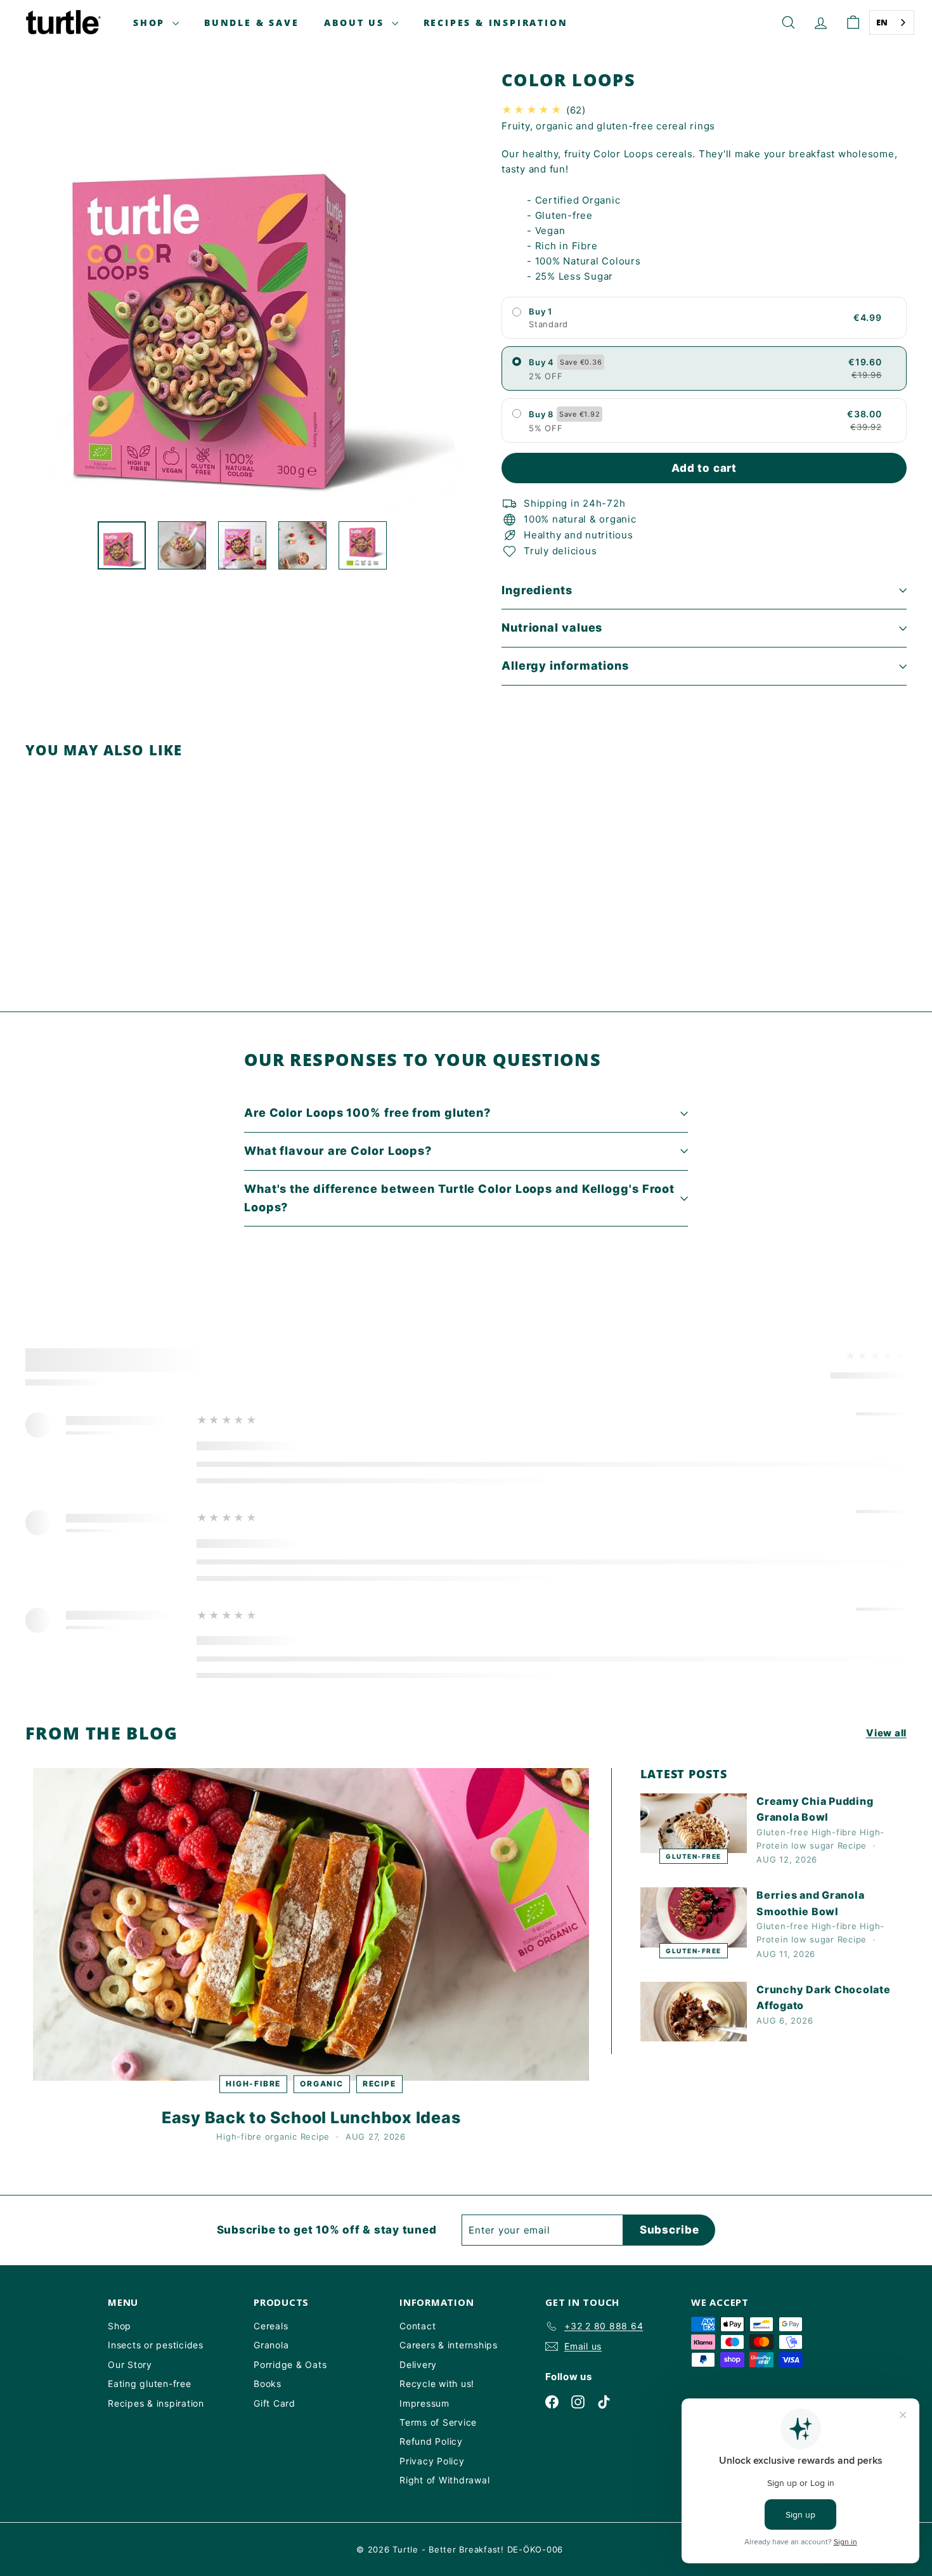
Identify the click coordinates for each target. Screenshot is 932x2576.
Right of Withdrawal (444, 2480)
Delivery (418, 2365)
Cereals (271, 2326)
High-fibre (253, 2084)
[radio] (704, 318)
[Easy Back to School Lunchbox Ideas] (311, 1924)
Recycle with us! (437, 2384)
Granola (271, 2345)
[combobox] (892, 23)
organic (322, 2084)
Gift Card (275, 2403)
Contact (417, 2326)
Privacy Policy (432, 2461)
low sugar (813, 1845)
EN (883, 22)
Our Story (130, 2365)
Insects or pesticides (156, 2345)
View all (886, 1733)
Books (268, 2384)
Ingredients (537, 590)
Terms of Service (438, 2422)
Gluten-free (694, 1856)
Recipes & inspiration (156, 2403)
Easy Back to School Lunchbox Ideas (311, 2117)
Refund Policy (431, 2441)
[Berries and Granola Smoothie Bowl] (694, 1917)
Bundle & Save (251, 23)
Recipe (379, 2084)
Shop (151, 23)
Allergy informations (565, 666)
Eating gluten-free (150, 2384)
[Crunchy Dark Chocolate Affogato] (694, 2012)
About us (356, 23)
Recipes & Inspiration (496, 23)
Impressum (424, 2403)
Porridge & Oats (290, 2365)
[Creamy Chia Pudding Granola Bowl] (694, 1824)
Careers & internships (449, 2345)
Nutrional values (552, 628)
